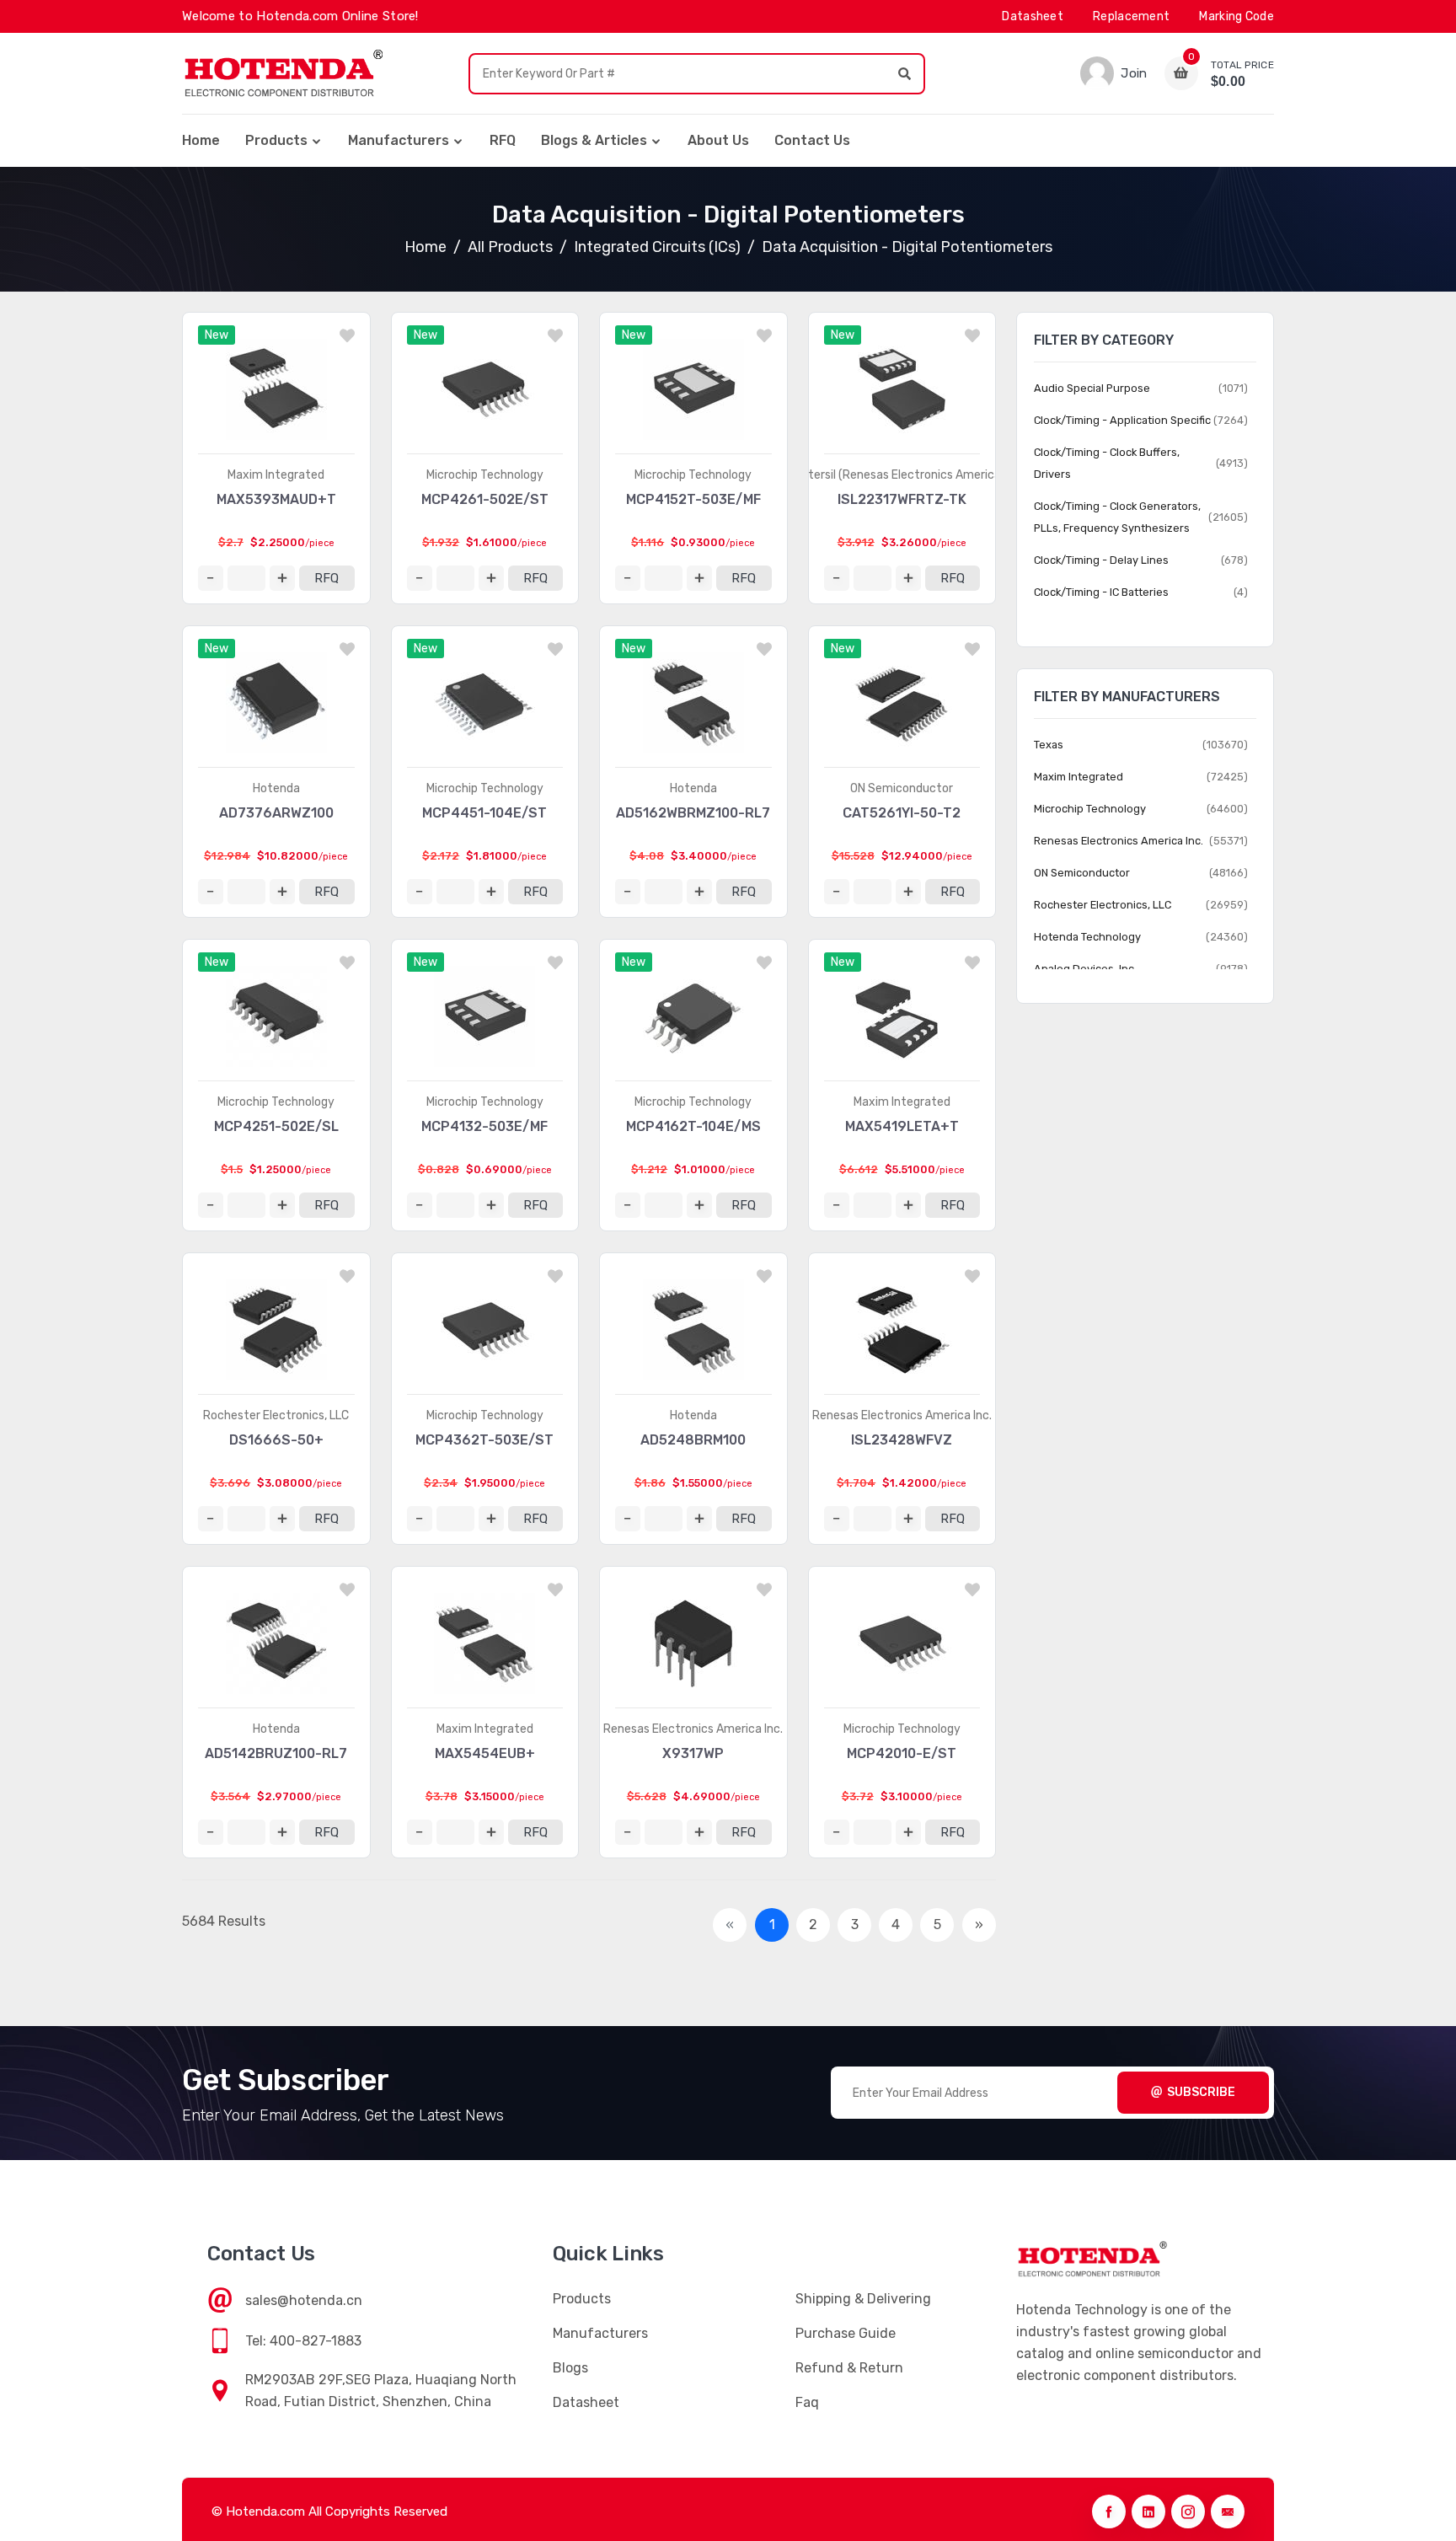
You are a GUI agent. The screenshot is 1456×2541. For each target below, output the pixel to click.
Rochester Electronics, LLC (276, 1415)
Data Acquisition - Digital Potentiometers (907, 247)
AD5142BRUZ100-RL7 (276, 1753)
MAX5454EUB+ (485, 1753)
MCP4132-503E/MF (484, 1126)
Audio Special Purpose (1092, 388)
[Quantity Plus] (282, 578)
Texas (1049, 745)
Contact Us (812, 140)
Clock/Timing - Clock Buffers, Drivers (1107, 463)
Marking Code (1237, 16)
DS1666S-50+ (276, 1440)
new (217, 335)
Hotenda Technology (1087, 937)
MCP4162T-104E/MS (693, 1126)
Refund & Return (849, 2368)
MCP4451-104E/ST (484, 813)
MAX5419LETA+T (902, 1126)
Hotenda (276, 788)
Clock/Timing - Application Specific (1122, 420)
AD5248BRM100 (693, 1440)
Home (201, 140)
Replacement (1131, 16)
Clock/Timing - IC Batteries (1101, 592)
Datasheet (1033, 16)
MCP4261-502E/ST (485, 499)
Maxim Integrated (276, 475)
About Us (718, 140)
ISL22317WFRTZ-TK (902, 499)
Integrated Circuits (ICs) (657, 247)
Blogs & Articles (594, 140)
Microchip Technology (485, 475)
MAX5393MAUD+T (276, 499)
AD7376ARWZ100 (276, 813)
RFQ (503, 140)
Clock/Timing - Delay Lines (1101, 560)
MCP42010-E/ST (902, 1753)
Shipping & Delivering (863, 2299)
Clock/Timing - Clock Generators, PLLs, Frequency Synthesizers (1117, 517)
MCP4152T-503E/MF (693, 499)
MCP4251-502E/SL (276, 1126)
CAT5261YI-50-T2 (902, 813)
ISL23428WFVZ (902, 1440)
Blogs (570, 2368)
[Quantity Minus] (211, 578)
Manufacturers (399, 140)
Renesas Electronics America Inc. (902, 1415)
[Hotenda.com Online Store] (283, 73)
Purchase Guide (846, 2333)
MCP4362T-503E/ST (484, 1440)
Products (276, 140)
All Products (510, 247)
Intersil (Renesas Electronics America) (902, 475)
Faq (807, 2402)
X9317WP (693, 1753)
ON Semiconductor (902, 788)
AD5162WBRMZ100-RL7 (693, 813)
